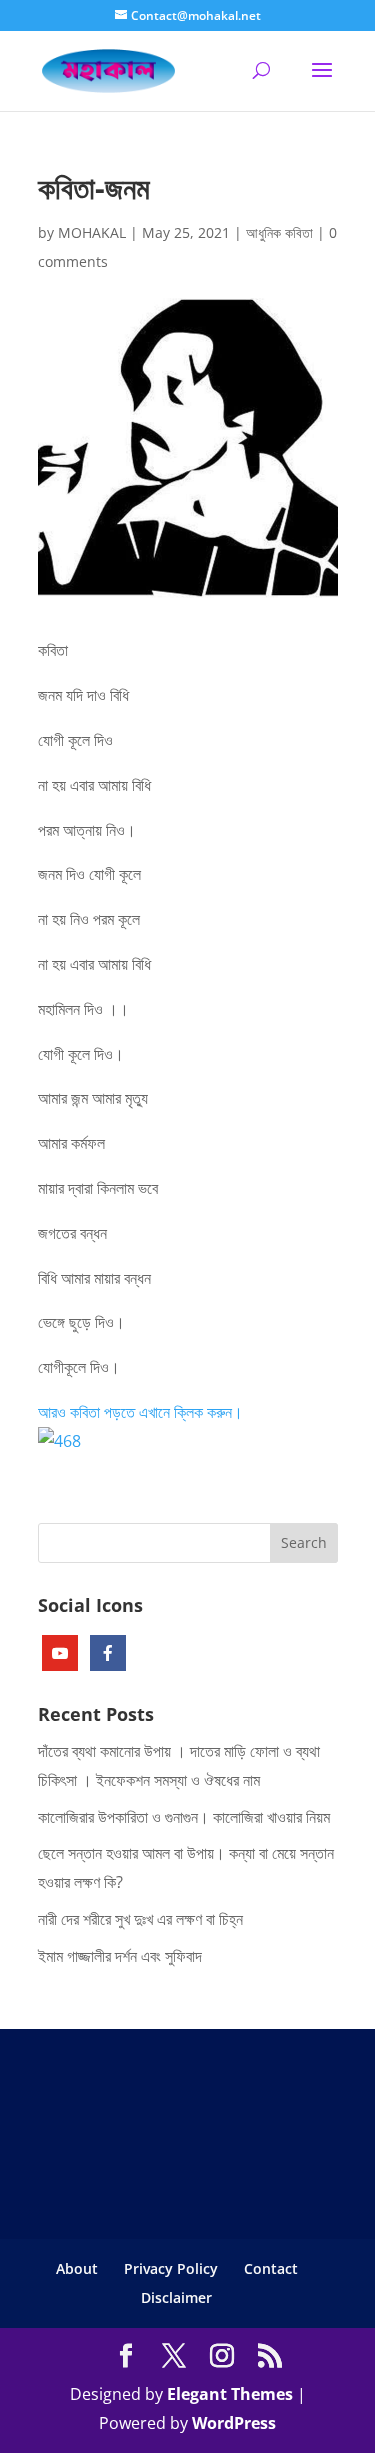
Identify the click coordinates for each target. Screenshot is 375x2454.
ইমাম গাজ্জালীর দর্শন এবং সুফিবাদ (120, 1956)
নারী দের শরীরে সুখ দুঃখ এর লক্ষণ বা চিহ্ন (140, 1919)
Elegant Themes (230, 2394)
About (77, 2268)
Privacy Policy (171, 2268)
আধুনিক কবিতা (279, 232)
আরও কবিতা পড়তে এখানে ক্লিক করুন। (140, 1412)
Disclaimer (176, 2297)
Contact (271, 2268)
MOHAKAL (92, 232)
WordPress (234, 2423)
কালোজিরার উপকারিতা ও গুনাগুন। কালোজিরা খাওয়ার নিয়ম (184, 1817)
